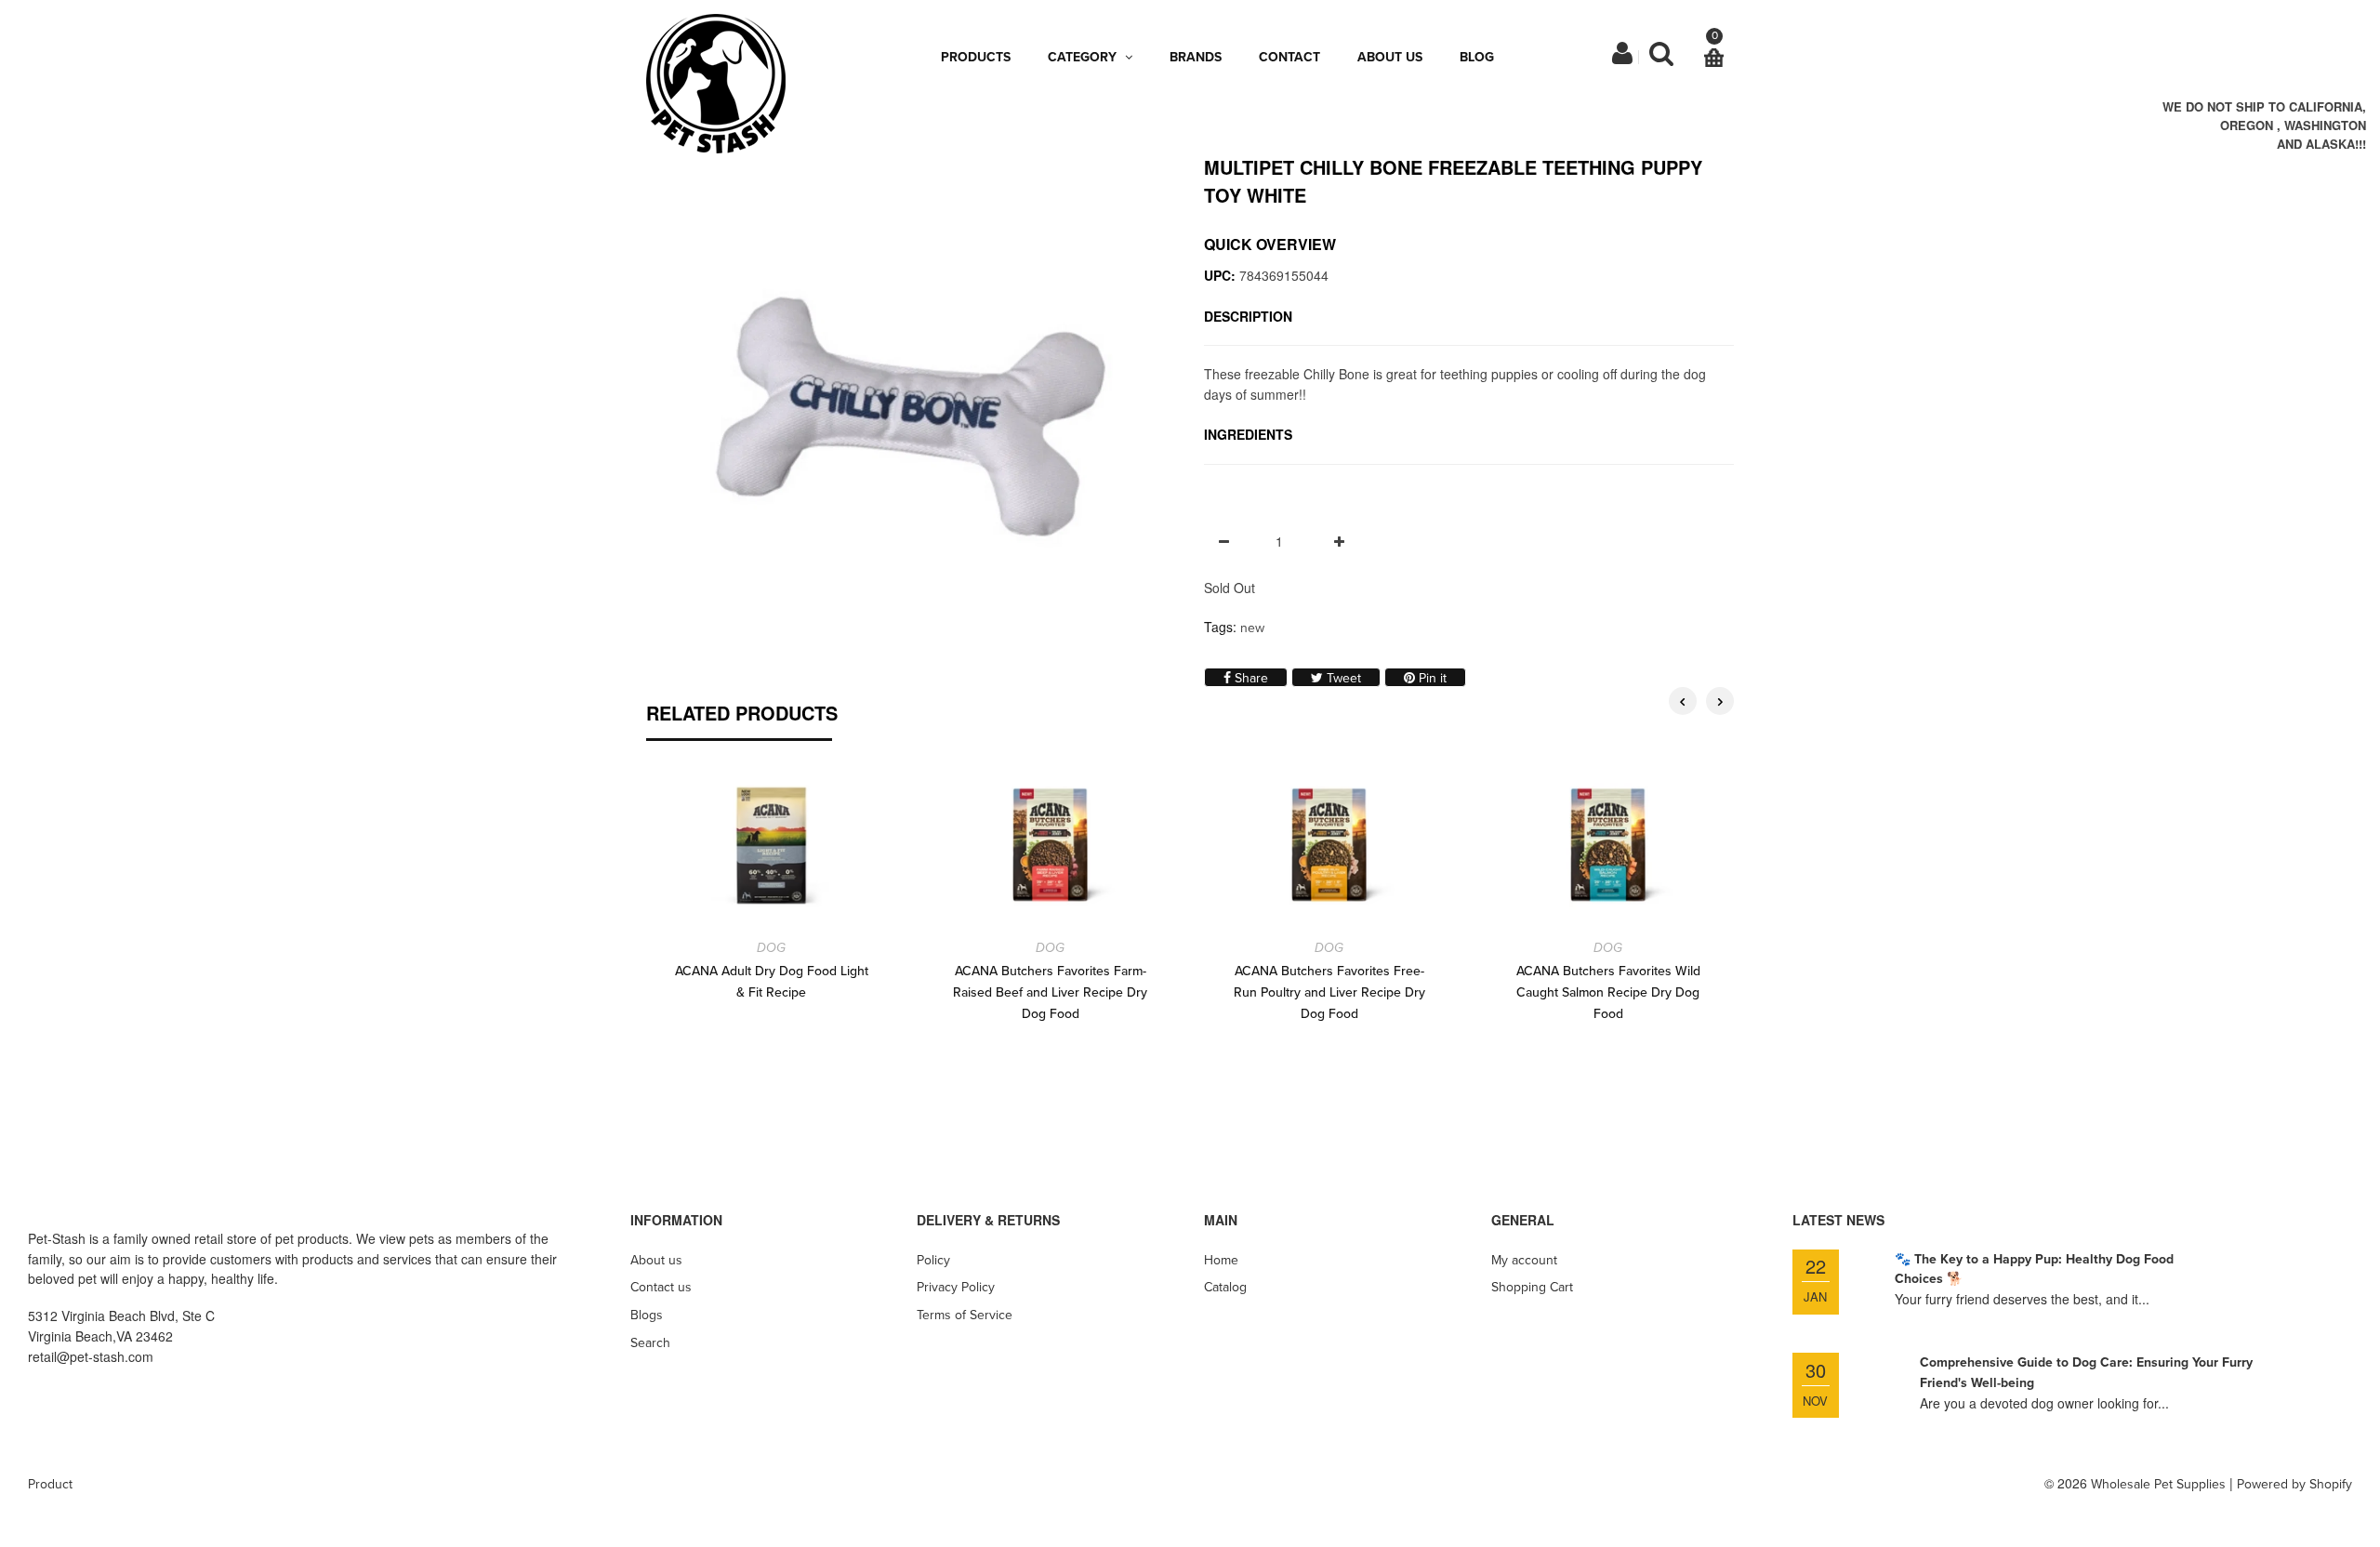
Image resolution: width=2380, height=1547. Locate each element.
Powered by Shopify (2294, 1484)
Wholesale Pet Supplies (2158, 1484)
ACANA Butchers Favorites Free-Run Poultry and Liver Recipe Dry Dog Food (1329, 992)
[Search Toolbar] (1661, 58)
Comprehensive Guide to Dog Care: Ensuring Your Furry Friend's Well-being (2086, 1373)
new (1252, 628)
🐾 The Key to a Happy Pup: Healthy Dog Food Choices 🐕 (2034, 1269)
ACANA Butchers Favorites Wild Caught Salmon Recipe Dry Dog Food (1608, 992)
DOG (771, 948)
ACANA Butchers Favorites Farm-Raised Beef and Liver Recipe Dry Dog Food (1050, 992)
